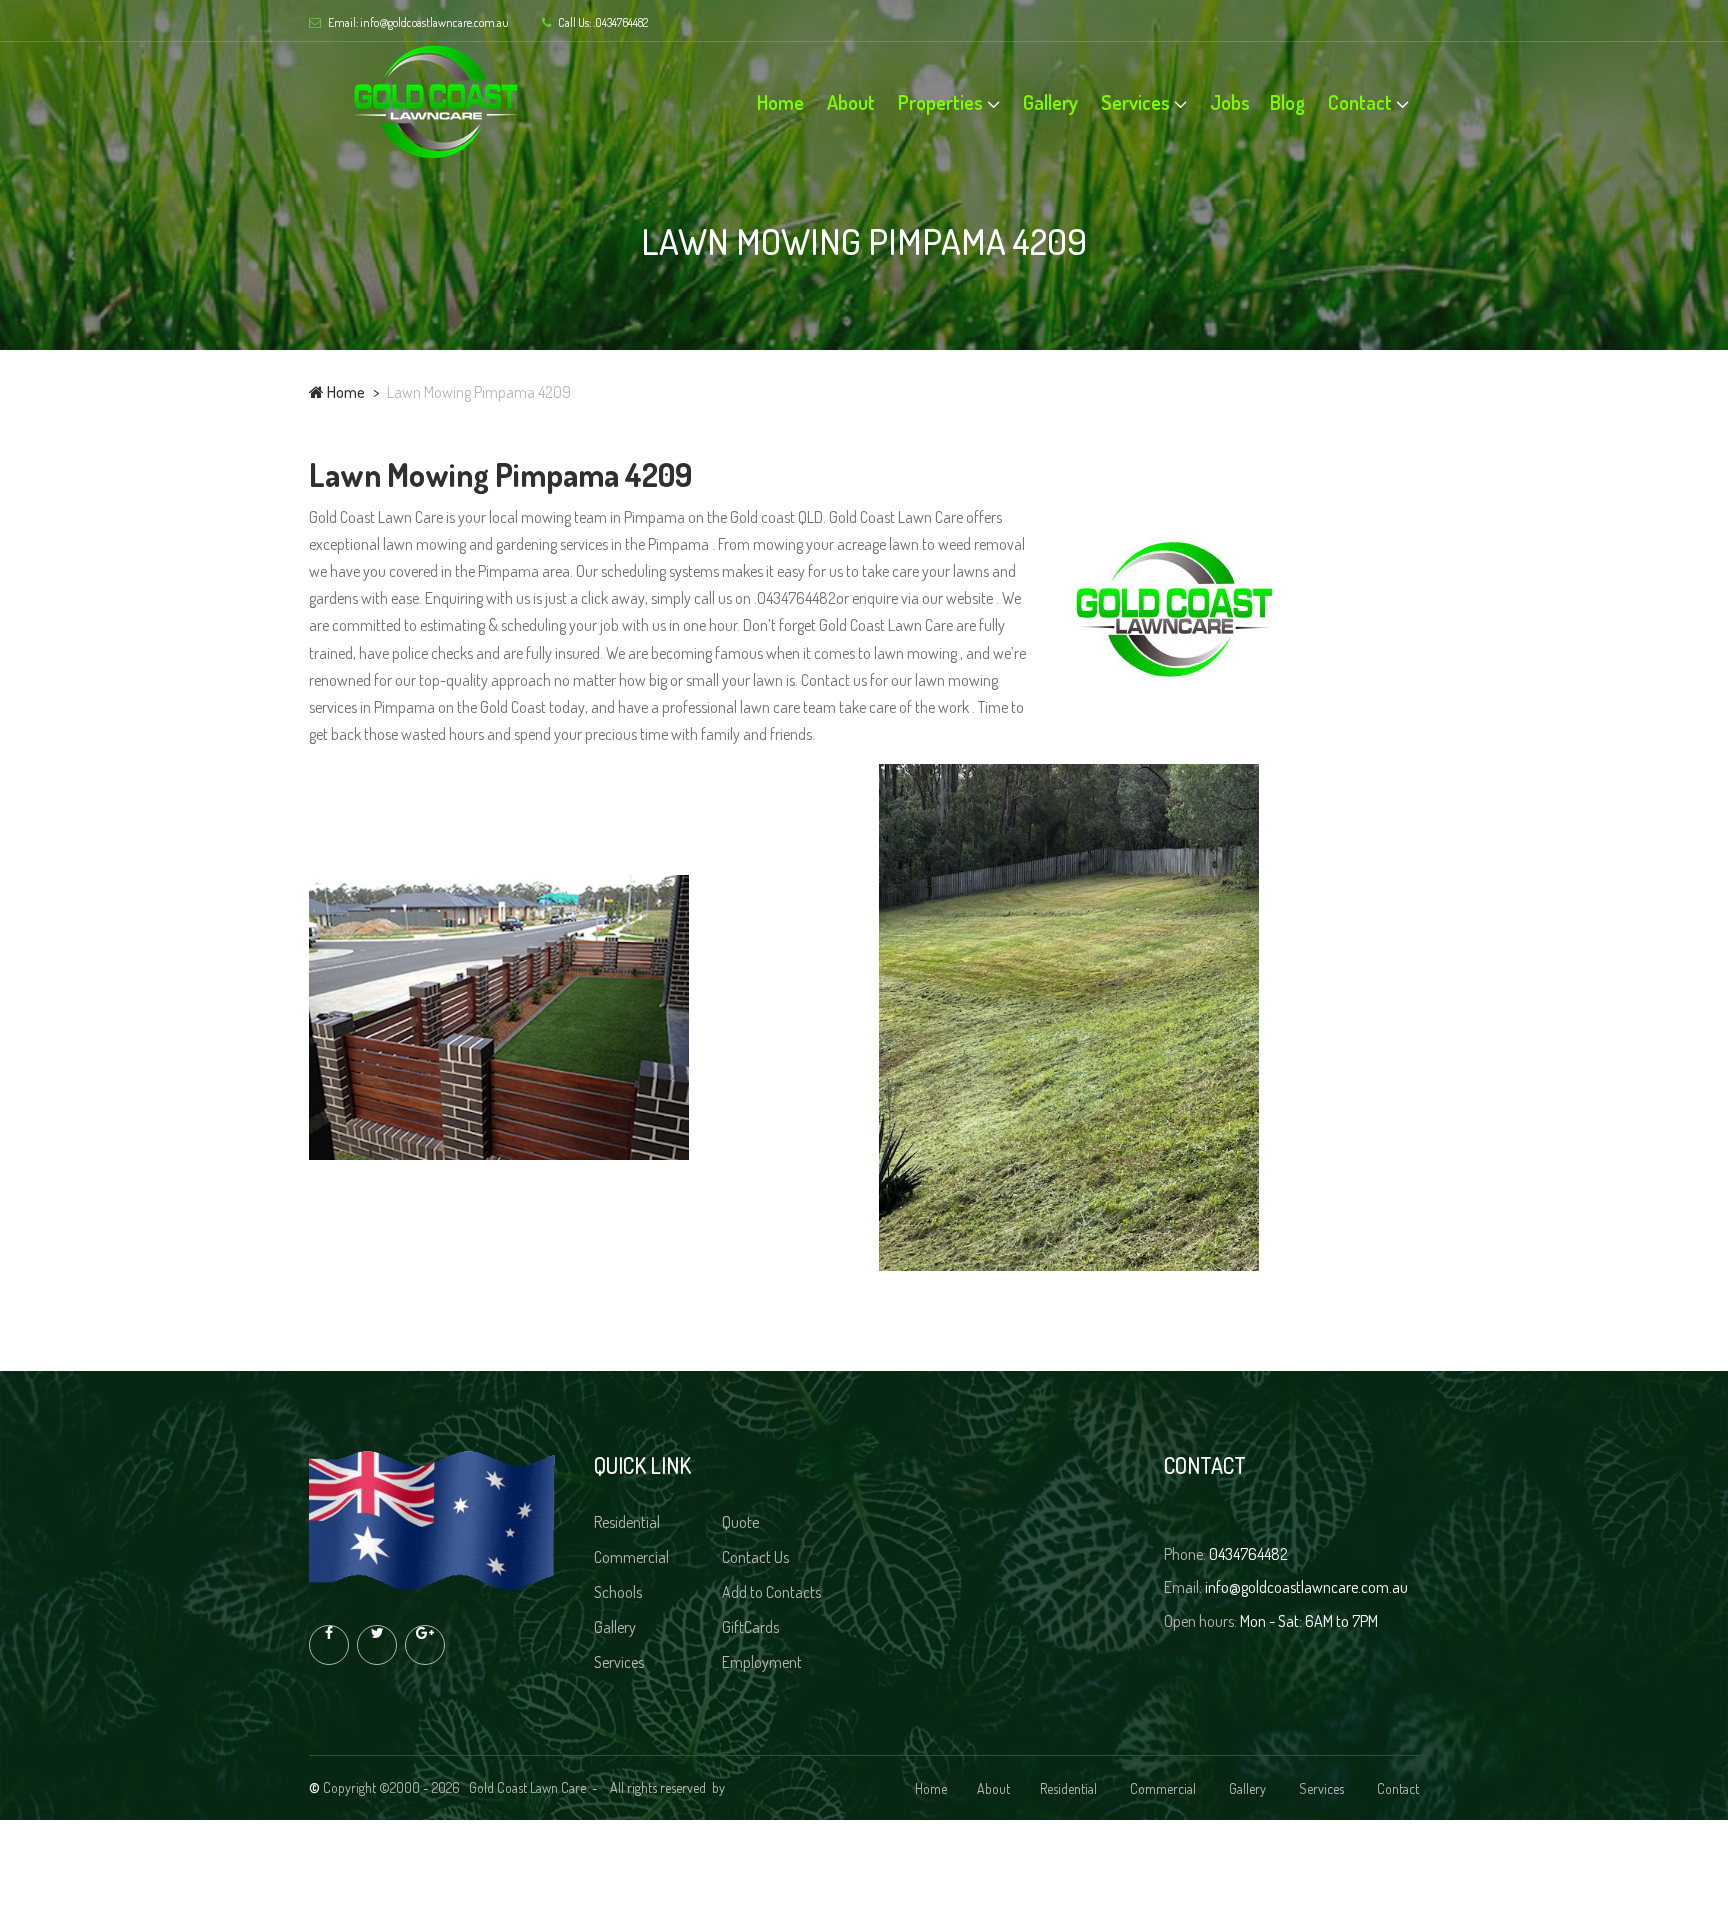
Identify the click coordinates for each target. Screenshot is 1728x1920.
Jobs (1230, 102)
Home (780, 102)
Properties (940, 102)
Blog (1287, 102)
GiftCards (752, 1627)
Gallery (1050, 102)
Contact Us (757, 1557)
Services (1135, 102)
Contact (1360, 102)
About (851, 102)
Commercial (633, 1557)
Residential (628, 1522)
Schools (619, 1592)
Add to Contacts (773, 1592)
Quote (742, 1522)
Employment (763, 1662)
